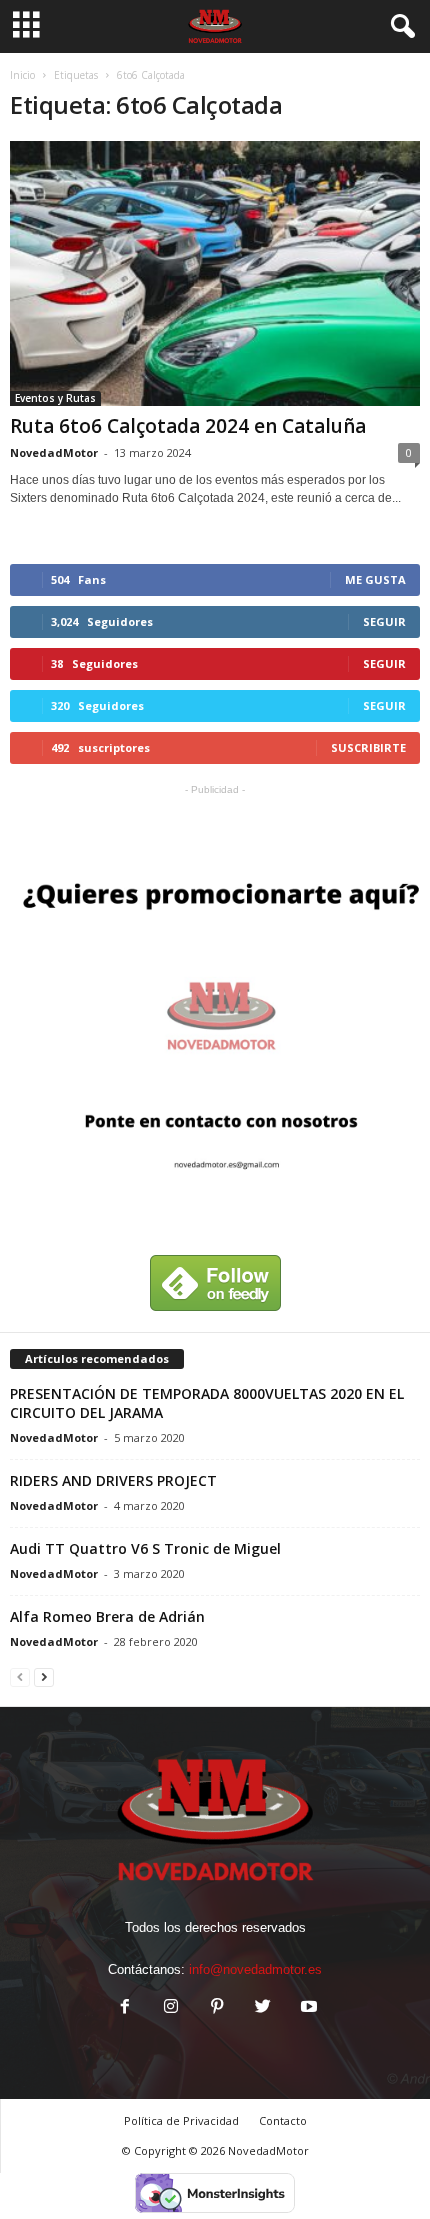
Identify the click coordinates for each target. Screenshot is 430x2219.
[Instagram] (171, 2008)
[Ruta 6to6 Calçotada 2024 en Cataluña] (215, 273)
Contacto (283, 2120)
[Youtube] (307, 2008)
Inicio (22, 75)
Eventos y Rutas (55, 398)
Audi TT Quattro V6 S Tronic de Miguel (145, 1548)
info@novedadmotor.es (255, 1969)
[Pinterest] (217, 2008)
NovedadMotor (54, 452)
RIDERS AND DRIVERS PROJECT (113, 1480)
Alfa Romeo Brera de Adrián (107, 1616)
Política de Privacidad (181, 2120)
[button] (399, 27)
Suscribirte (368, 747)
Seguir (384, 621)
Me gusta (375, 579)
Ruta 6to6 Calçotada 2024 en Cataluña (188, 426)
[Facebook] (125, 2008)
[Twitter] (263, 2008)
